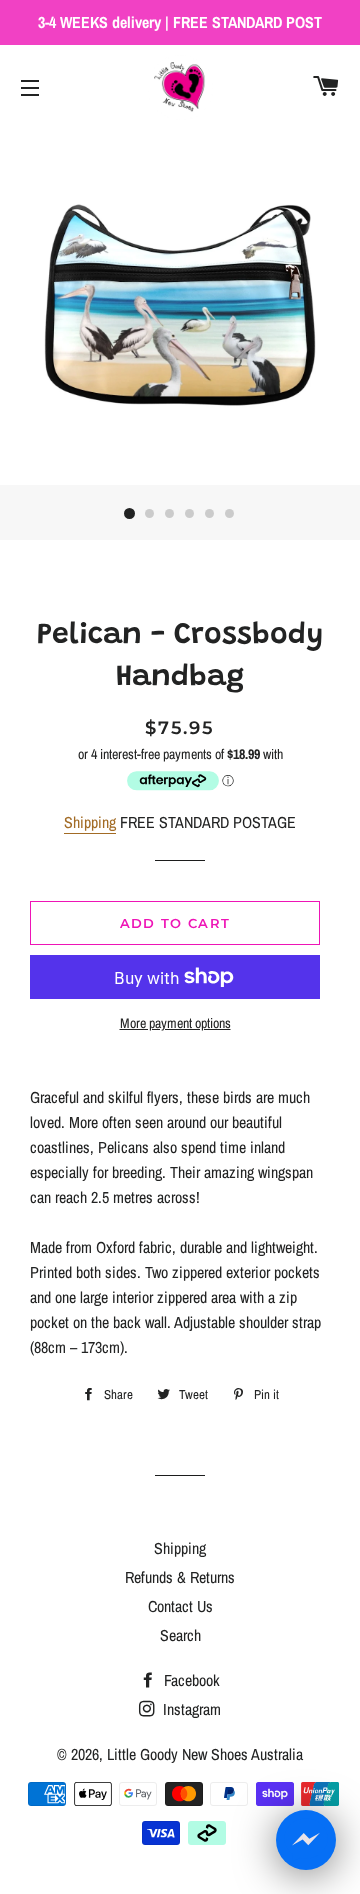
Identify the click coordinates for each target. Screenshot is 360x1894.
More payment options (175, 1023)
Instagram (190, 1709)
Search (180, 1635)
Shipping (90, 822)
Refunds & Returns (180, 1577)
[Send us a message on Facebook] (306, 1840)
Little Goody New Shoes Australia (205, 1754)
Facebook (190, 1680)
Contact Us (180, 1606)
